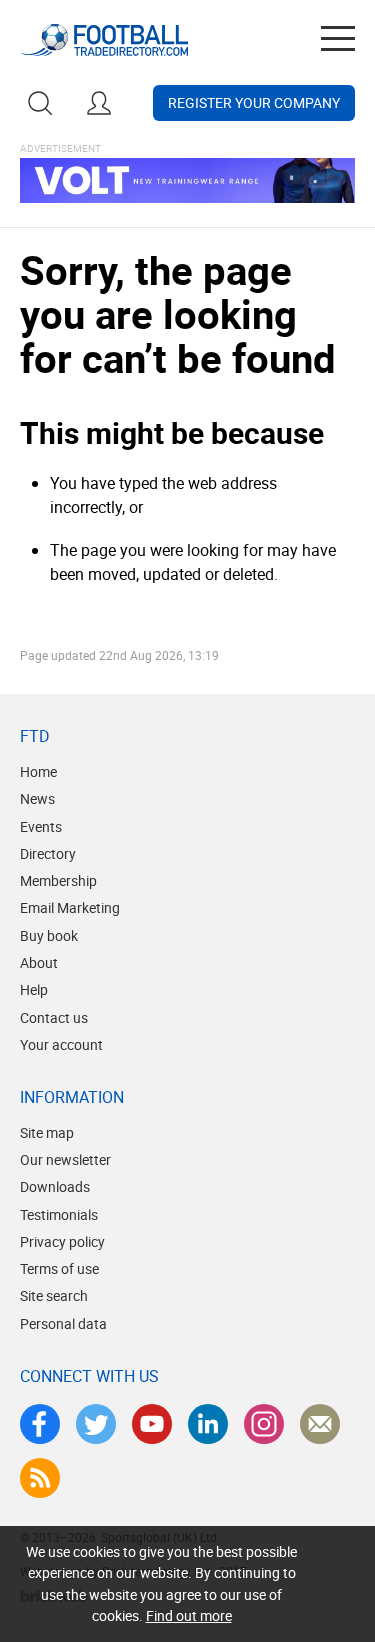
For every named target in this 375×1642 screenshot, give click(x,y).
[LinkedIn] (208, 1424)
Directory (48, 853)
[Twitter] (96, 1424)
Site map (47, 1132)
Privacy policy (62, 1241)
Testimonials (59, 1214)
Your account (61, 1044)
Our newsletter (65, 1159)
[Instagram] (264, 1424)
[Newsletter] (320, 1424)
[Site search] (40, 103)
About (39, 962)
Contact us (54, 1017)
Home (38, 771)
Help (34, 989)
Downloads (55, 1186)
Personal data (63, 1323)
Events (41, 826)
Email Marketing (70, 907)
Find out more (189, 1615)
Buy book (49, 935)
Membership (58, 880)
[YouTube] (152, 1424)
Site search (54, 1295)
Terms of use (59, 1268)
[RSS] (40, 1478)
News (37, 798)
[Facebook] (40, 1424)
